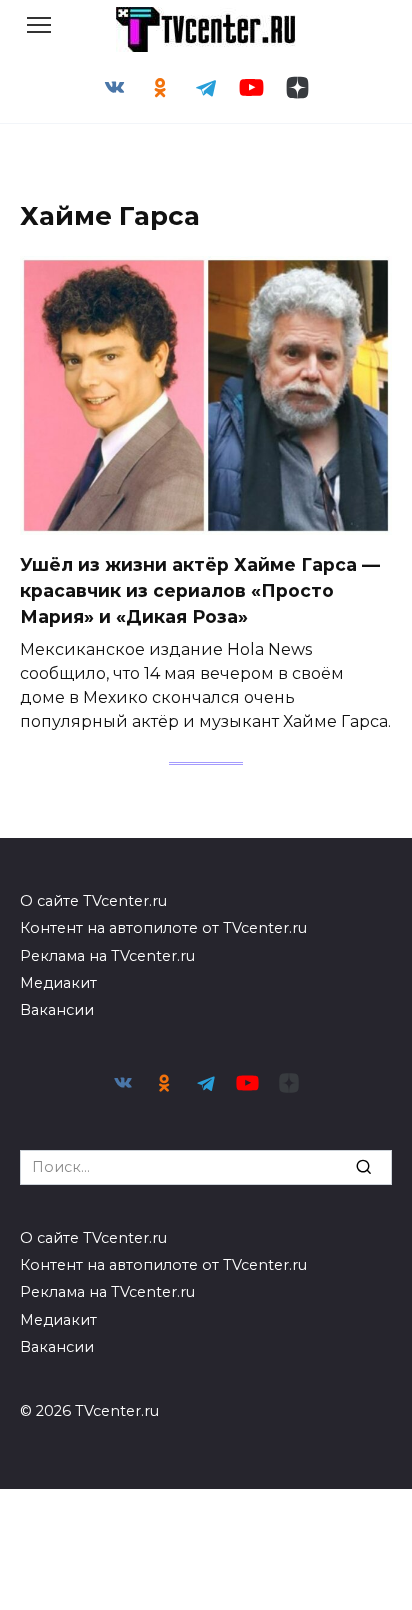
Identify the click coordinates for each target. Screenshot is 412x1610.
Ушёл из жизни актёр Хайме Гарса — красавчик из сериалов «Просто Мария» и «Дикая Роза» (200, 590)
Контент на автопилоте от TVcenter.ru (163, 928)
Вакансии (57, 1010)
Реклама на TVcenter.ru (107, 956)
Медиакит (58, 983)
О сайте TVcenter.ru (93, 901)
